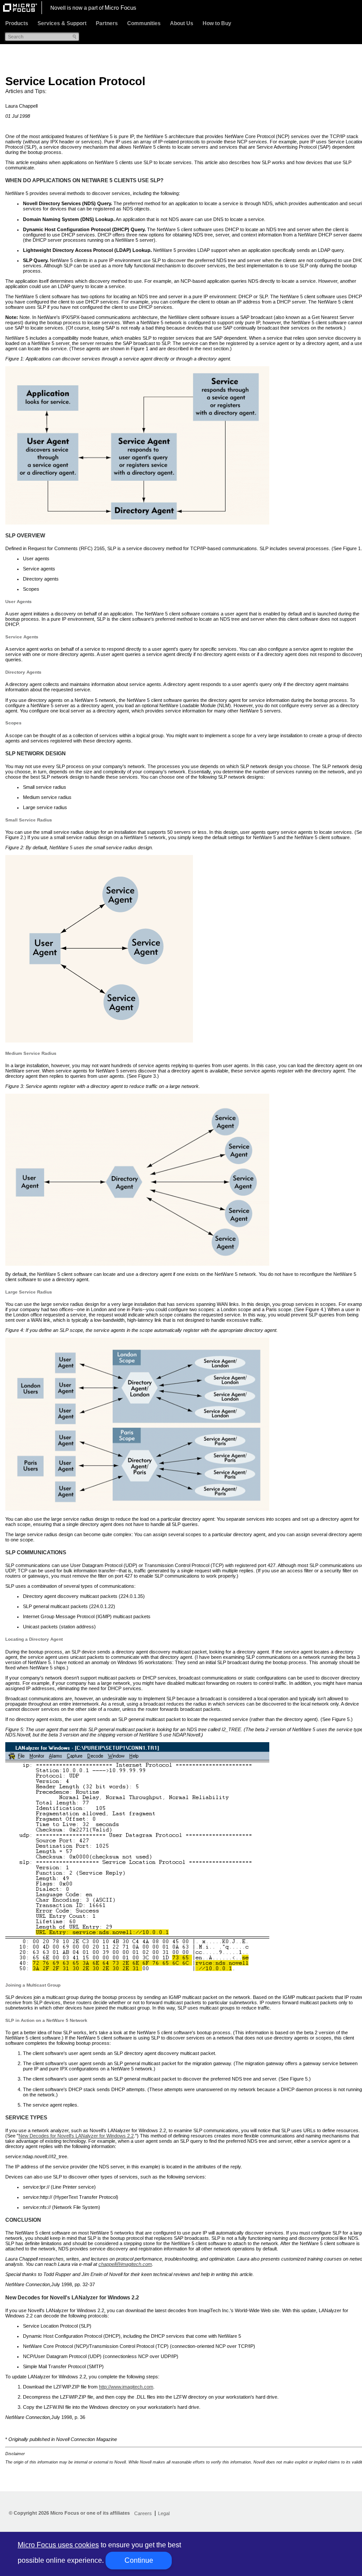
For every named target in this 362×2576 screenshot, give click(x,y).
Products (17, 23)
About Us (182, 23)
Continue (139, 2560)
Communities (144, 23)
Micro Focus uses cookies (58, 2545)
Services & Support (62, 23)
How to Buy (217, 23)
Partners (107, 23)
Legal (164, 2513)
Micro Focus (121, 8)
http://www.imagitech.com (126, 2387)
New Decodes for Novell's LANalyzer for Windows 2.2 (76, 2136)
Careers (143, 2513)
